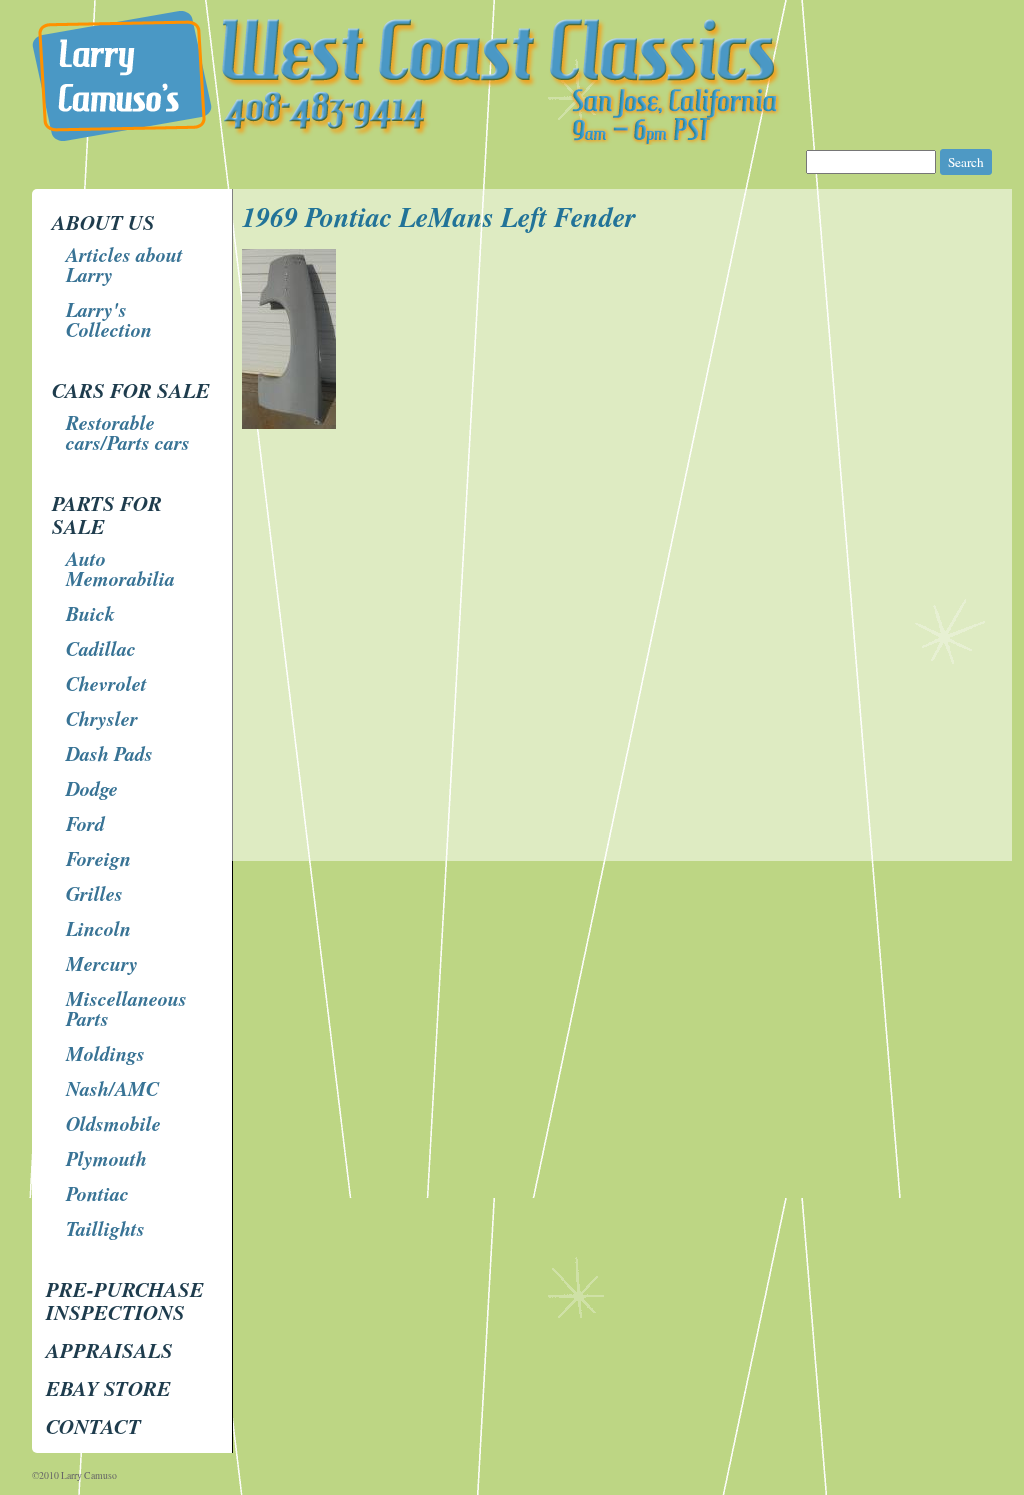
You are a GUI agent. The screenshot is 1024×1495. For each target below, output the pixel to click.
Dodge (92, 788)
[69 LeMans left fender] (291, 423)
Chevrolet (106, 683)
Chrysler (102, 718)
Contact (93, 1426)
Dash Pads (109, 753)
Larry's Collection (109, 319)
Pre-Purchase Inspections (125, 1300)
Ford (85, 823)
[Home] (514, 139)
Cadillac (101, 648)
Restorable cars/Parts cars (128, 432)
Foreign (98, 858)
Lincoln (98, 928)
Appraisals (109, 1350)
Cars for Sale (131, 390)
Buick (90, 613)
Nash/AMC (112, 1088)
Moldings (105, 1053)
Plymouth (106, 1158)
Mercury (102, 963)
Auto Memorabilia (120, 568)
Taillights (105, 1228)
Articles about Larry (124, 264)
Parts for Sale (107, 514)
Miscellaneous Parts (126, 1008)
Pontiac (97, 1193)
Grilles (94, 893)
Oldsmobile (113, 1123)
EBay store (108, 1388)
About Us (103, 222)
